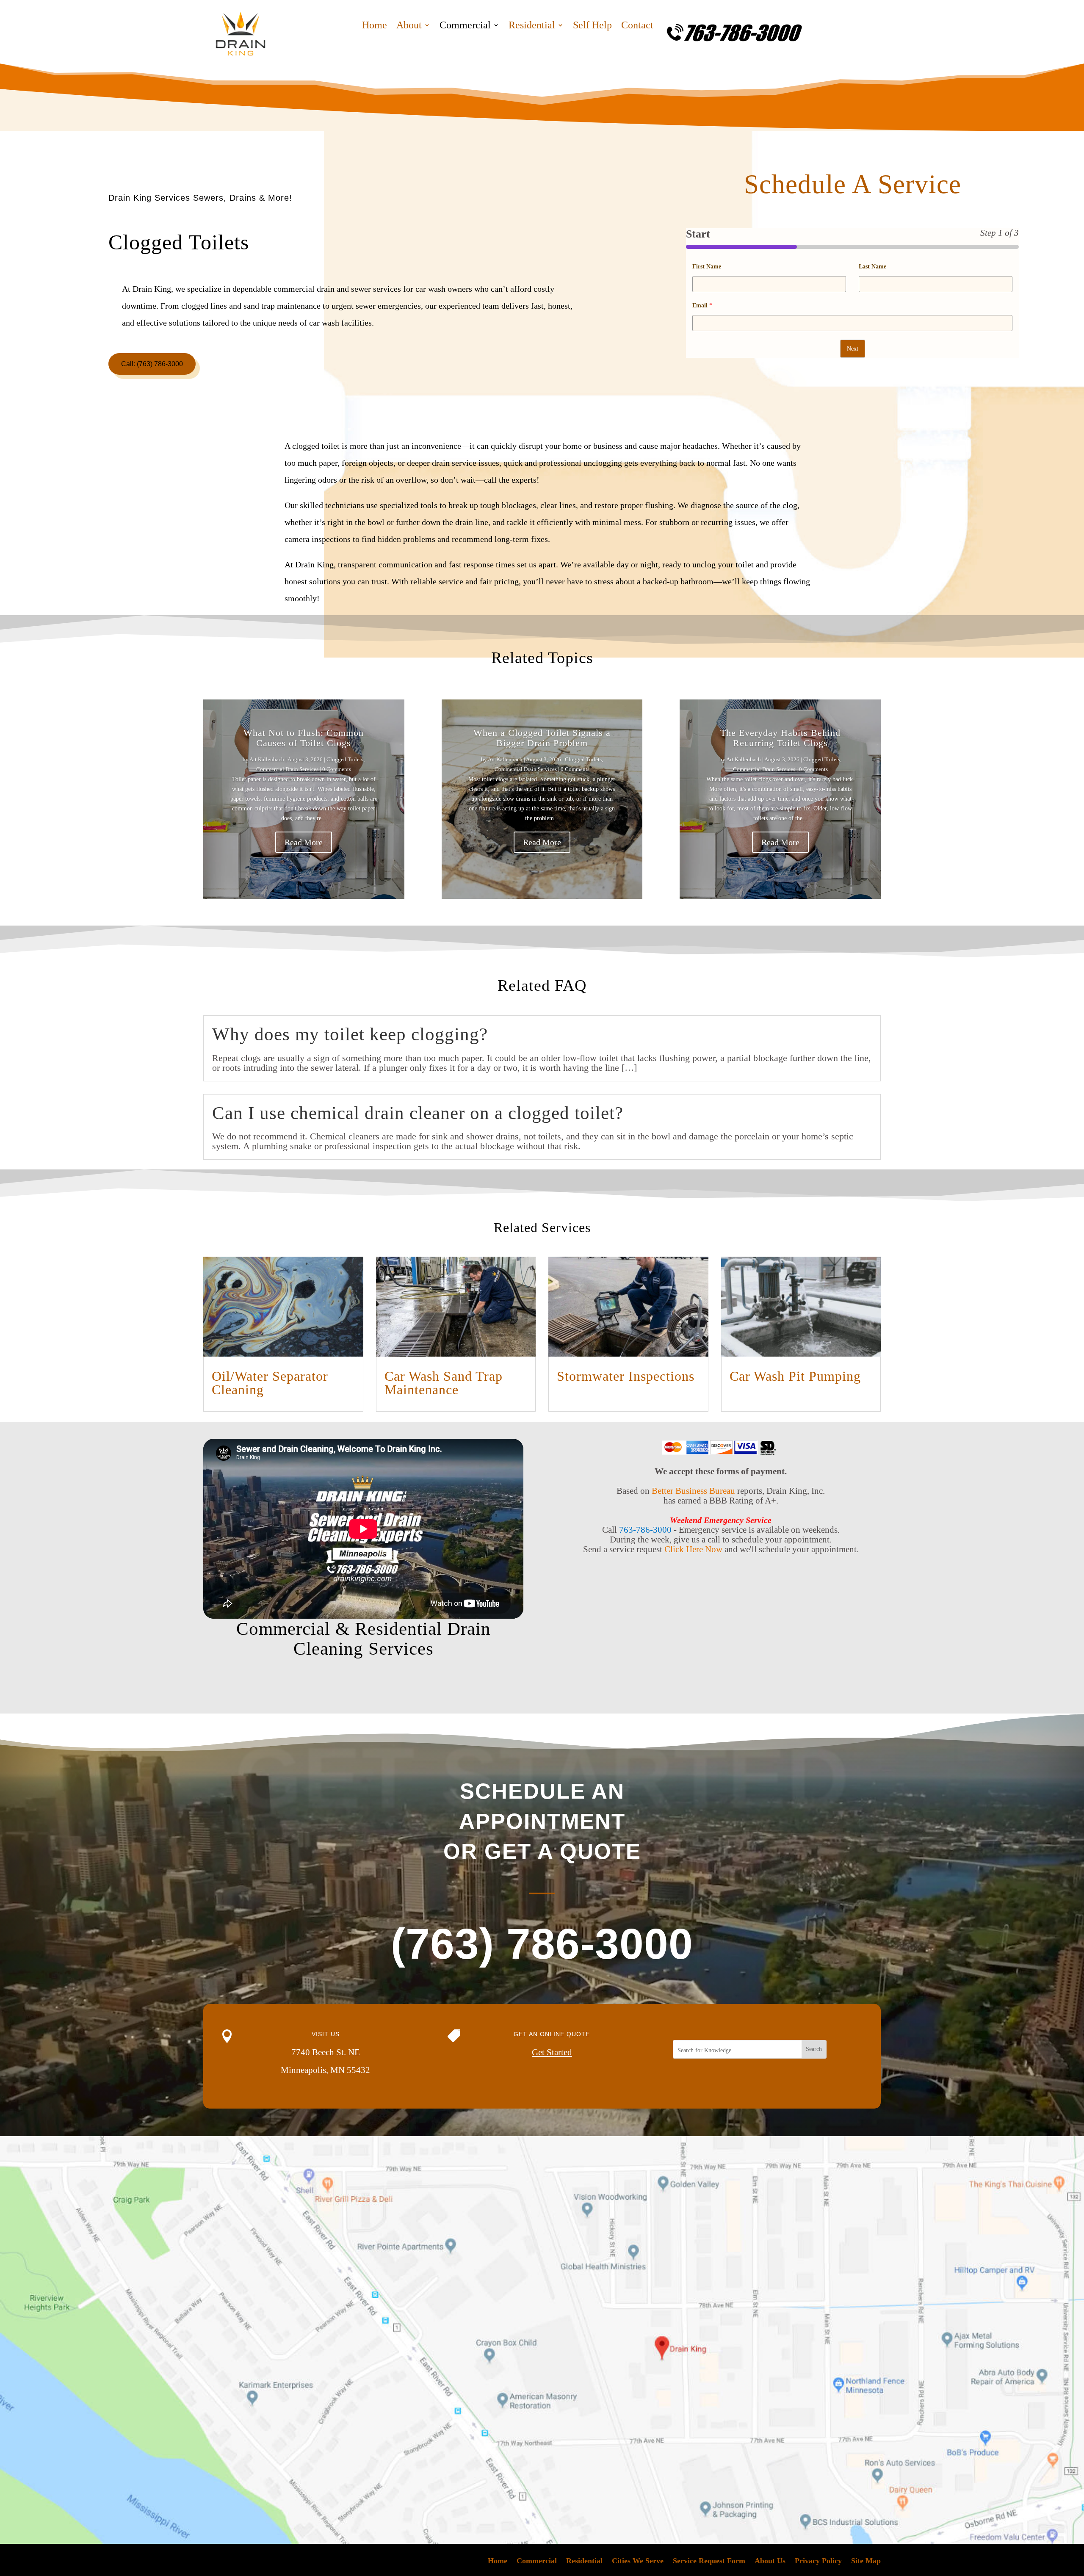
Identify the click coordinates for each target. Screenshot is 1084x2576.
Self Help (592, 26)
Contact (637, 26)
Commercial (465, 26)
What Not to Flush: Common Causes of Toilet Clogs (304, 738)
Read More (304, 842)
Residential (532, 26)
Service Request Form (709, 2561)
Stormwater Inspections (626, 1376)
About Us (770, 2561)
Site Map (866, 2561)
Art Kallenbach (267, 759)
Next (853, 349)
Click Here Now (693, 1549)
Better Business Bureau (693, 1491)
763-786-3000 (645, 1530)
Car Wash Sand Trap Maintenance (444, 1383)
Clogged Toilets (345, 759)
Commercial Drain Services (287, 769)
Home (375, 26)
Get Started (552, 2052)
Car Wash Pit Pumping (795, 1376)
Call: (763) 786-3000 (152, 364)
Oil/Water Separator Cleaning (270, 1383)
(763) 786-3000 (542, 1944)
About (409, 26)
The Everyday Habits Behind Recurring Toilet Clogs (780, 738)
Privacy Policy (818, 2561)
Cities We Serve (638, 2561)
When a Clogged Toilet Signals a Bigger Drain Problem (542, 738)
